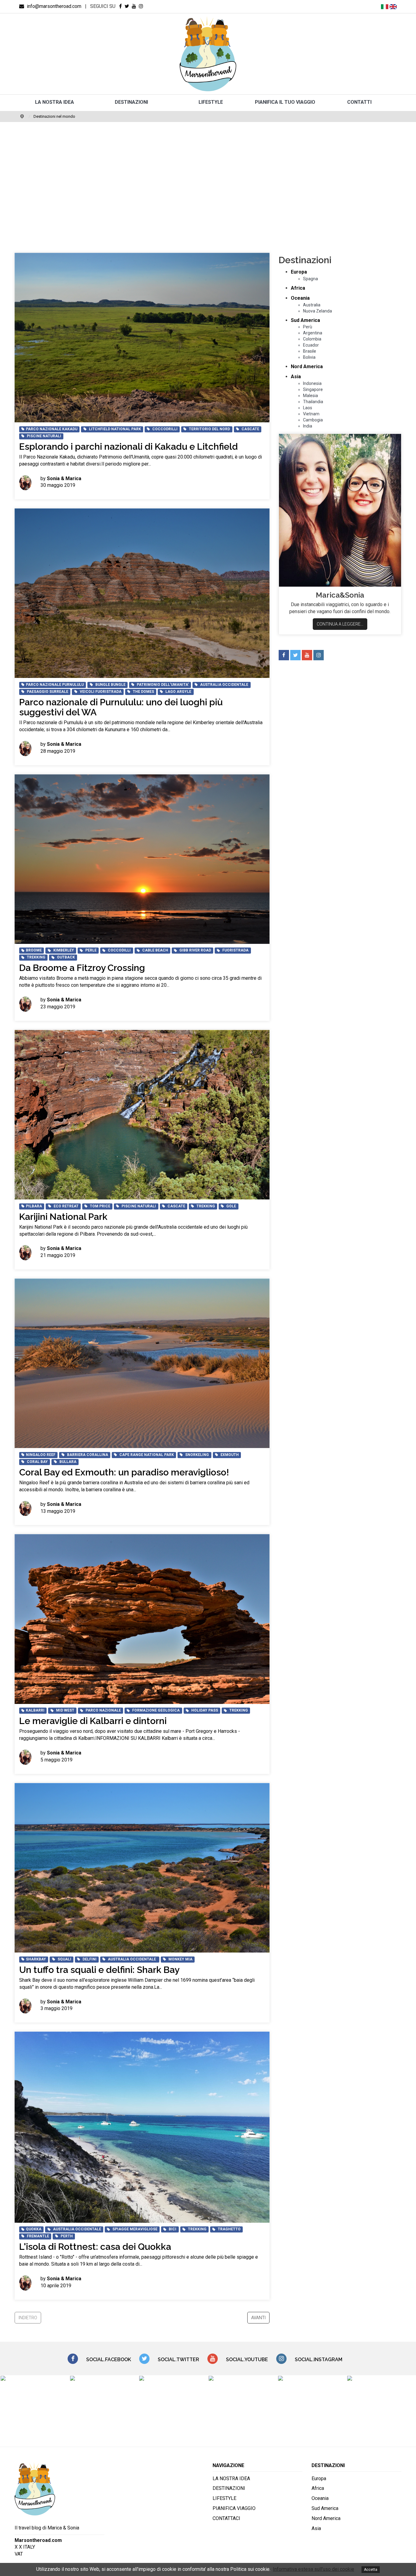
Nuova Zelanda (317, 311)
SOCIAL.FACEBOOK (109, 2360)
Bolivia (309, 357)
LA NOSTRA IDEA (55, 102)
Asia (296, 377)
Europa (299, 272)
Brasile (310, 351)
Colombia (312, 339)
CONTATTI (359, 102)
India (308, 426)
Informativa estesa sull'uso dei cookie (314, 2569)
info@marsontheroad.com (53, 6)
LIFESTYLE (211, 102)
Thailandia (313, 402)
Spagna (310, 279)
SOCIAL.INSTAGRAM (319, 2360)
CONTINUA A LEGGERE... (340, 624)
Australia (312, 305)
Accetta (371, 2570)
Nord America (307, 367)
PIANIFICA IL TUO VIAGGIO (285, 102)
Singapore (313, 389)
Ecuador (311, 345)
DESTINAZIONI (131, 102)
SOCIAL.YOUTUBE (247, 2360)
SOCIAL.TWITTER (178, 2360)
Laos (308, 408)
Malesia (310, 396)
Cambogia (313, 420)
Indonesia (312, 383)
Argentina (313, 333)
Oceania (300, 298)
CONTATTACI (226, 2518)
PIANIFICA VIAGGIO (234, 2508)
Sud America (305, 320)
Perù (308, 327)
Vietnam (311, 414)
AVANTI (258, 2318)
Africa (298, 288)
